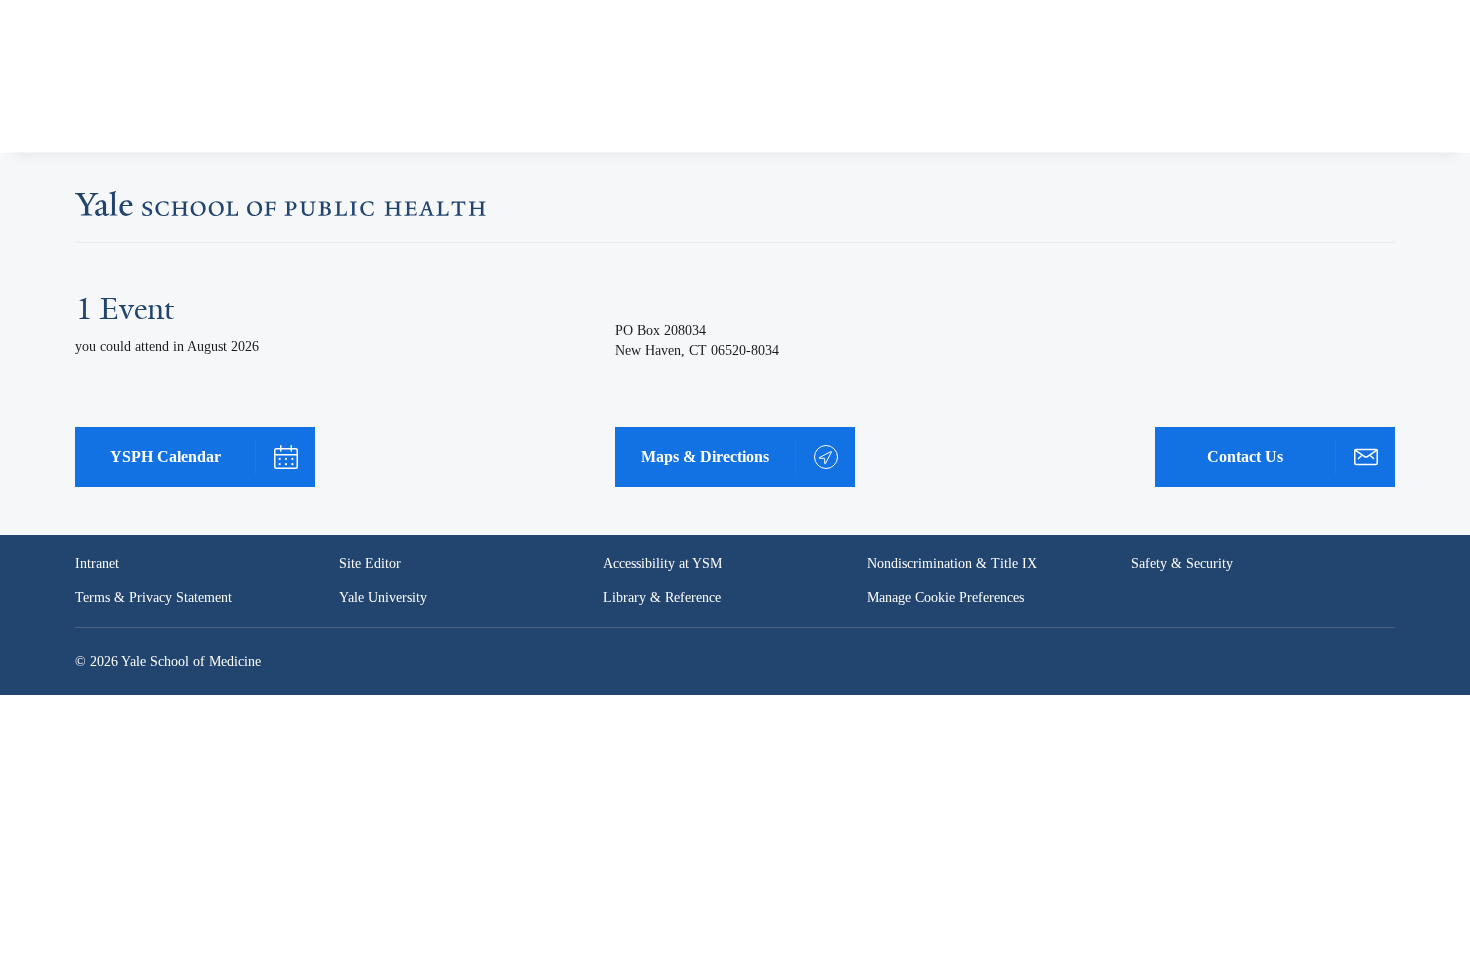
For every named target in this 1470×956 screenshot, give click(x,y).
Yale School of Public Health (157, 83)
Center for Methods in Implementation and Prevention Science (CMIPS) (538, 118)
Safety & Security (1182, 563)
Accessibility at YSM (662, 563)
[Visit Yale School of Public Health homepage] (280, 210)
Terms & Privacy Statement (153, 597)
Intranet (97, 563)
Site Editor (370, 563)
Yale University (383, 597)
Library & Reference (662, 597)
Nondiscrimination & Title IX (952, 563)
